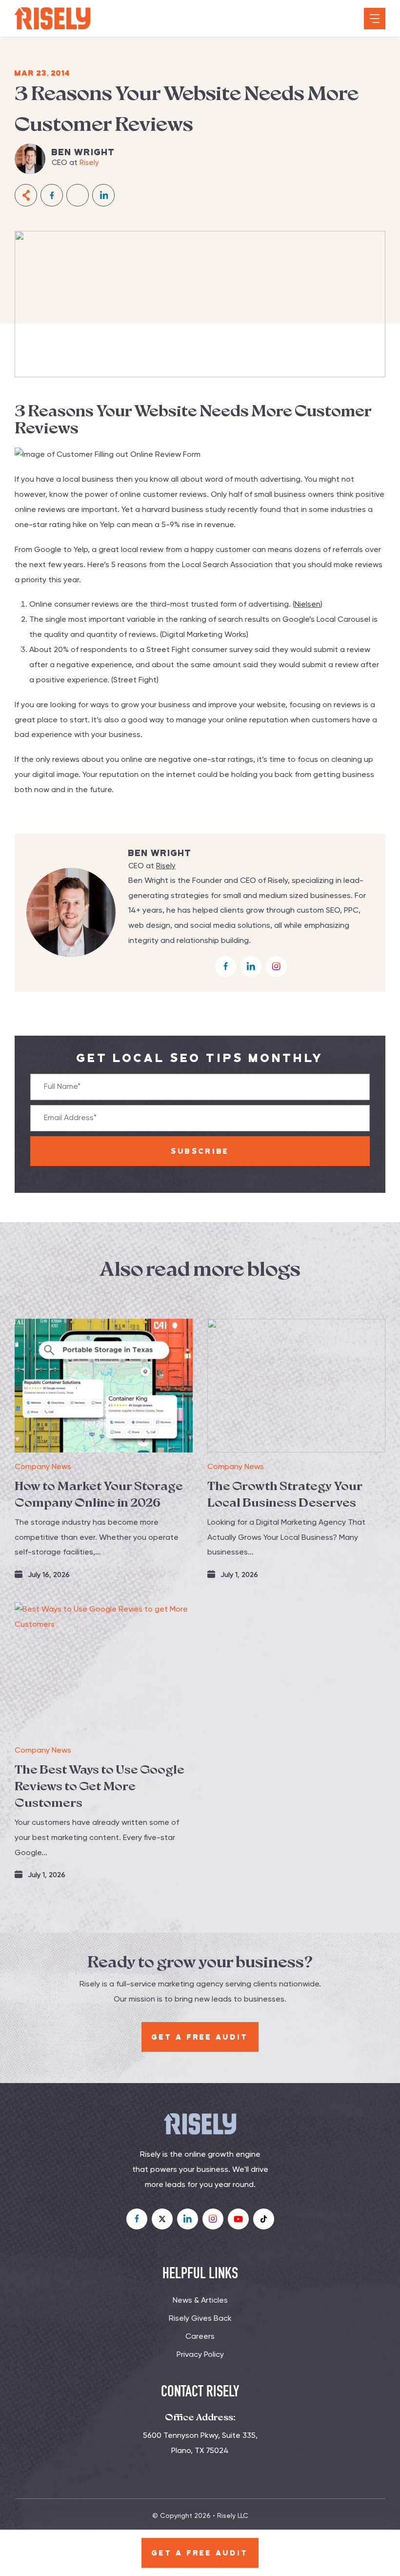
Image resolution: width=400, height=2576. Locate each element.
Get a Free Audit (200, 2553)
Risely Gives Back (200, 2319)
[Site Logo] (52, 19)
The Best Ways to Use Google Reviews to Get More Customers (100, 1786)
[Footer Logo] (200, 2124)
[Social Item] (137, 2219)
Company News (43, 1467)
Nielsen (308, 605)
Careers (200, 2337)
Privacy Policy (200, 2355)
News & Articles (200, 2301)
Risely (89, 163)
